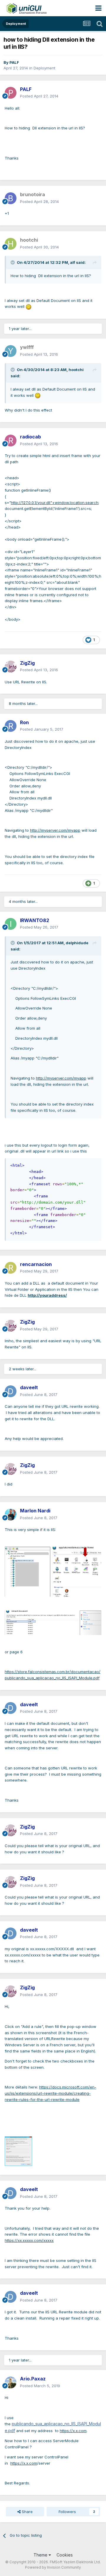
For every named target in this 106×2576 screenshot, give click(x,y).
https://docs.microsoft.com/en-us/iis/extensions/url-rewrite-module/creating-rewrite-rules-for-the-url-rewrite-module (50, 2093)
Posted (39, 96)
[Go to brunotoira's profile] (11, 198)
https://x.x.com (73, 2431)
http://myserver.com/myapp (55, 830)
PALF (14, 62)
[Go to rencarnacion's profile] (11, 1268)
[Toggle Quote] (13, 262)
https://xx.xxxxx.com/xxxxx (29, 2240)
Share (27, 2512)
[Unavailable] (18, 2151)
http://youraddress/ (47, 1295)
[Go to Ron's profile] (11, 726)
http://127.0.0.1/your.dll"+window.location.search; (55, 503)
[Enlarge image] (29, 306)
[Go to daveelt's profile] (11, 1391)
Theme (41, 2555)
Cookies (65, 2555)
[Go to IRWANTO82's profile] (11, 924)
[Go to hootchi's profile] (11, 244)
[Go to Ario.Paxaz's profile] (11, 2382)
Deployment (44, 68)
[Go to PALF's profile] (11, 93)
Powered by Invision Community (53, 2567)
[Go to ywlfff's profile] (11, 351)
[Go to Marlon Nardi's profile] (11, 1514)
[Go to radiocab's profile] (11, 441)
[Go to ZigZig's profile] (11, 667)
